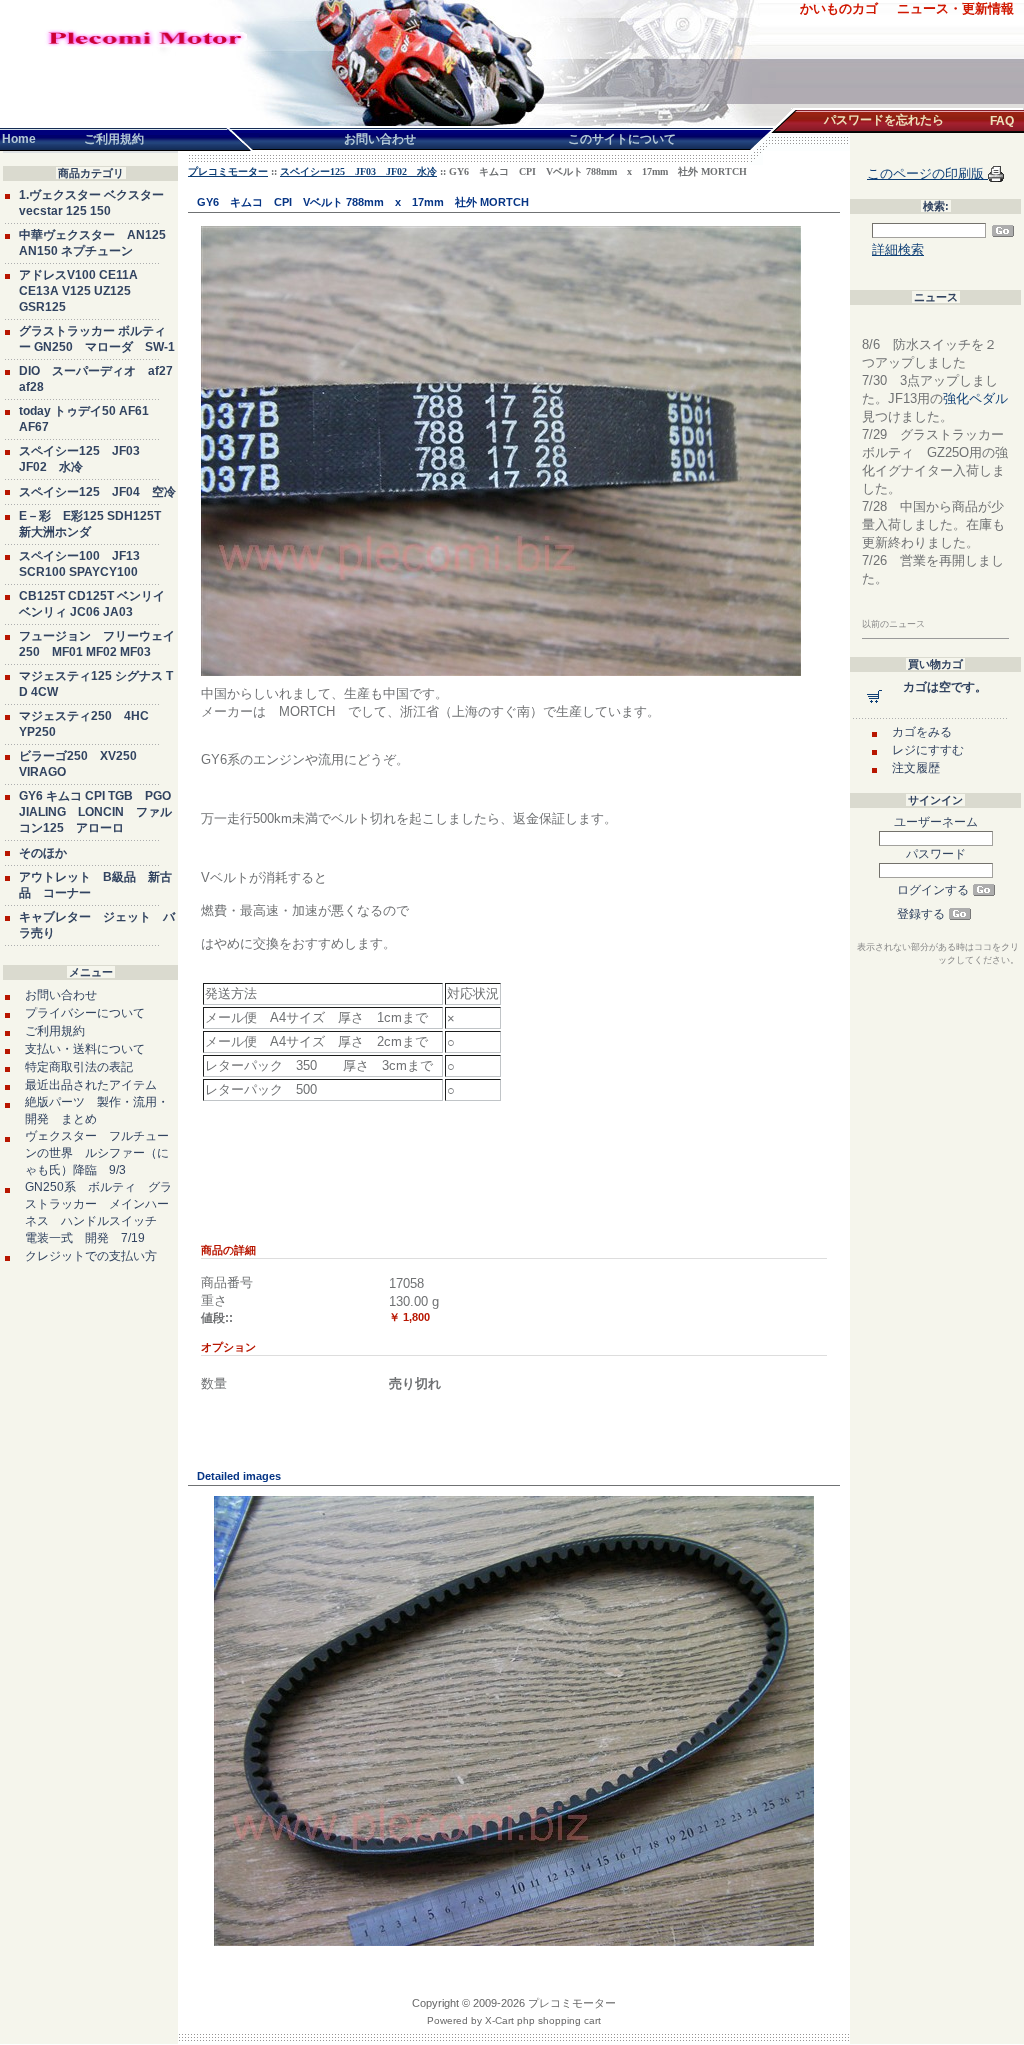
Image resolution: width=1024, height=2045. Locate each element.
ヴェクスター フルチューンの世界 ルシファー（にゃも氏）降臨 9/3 (97, 1153)
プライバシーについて (85, 1013)
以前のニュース (893, 624)
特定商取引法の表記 (79, 1067)
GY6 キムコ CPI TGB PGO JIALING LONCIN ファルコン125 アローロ (95, 812)
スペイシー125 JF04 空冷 (97, 492)
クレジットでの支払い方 (91, 1256)
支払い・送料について (85, 1049)
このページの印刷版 (927, 173)
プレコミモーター (228, 171)
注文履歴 (916, 768)
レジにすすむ (928, 750)
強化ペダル (975, 398)
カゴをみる (922, 732)
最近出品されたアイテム (91, 1085)
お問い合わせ (61, 995)
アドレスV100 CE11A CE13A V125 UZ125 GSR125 (78, 291)
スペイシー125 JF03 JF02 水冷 (358, 171)
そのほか (43, 853)
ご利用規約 (55, 1031)
